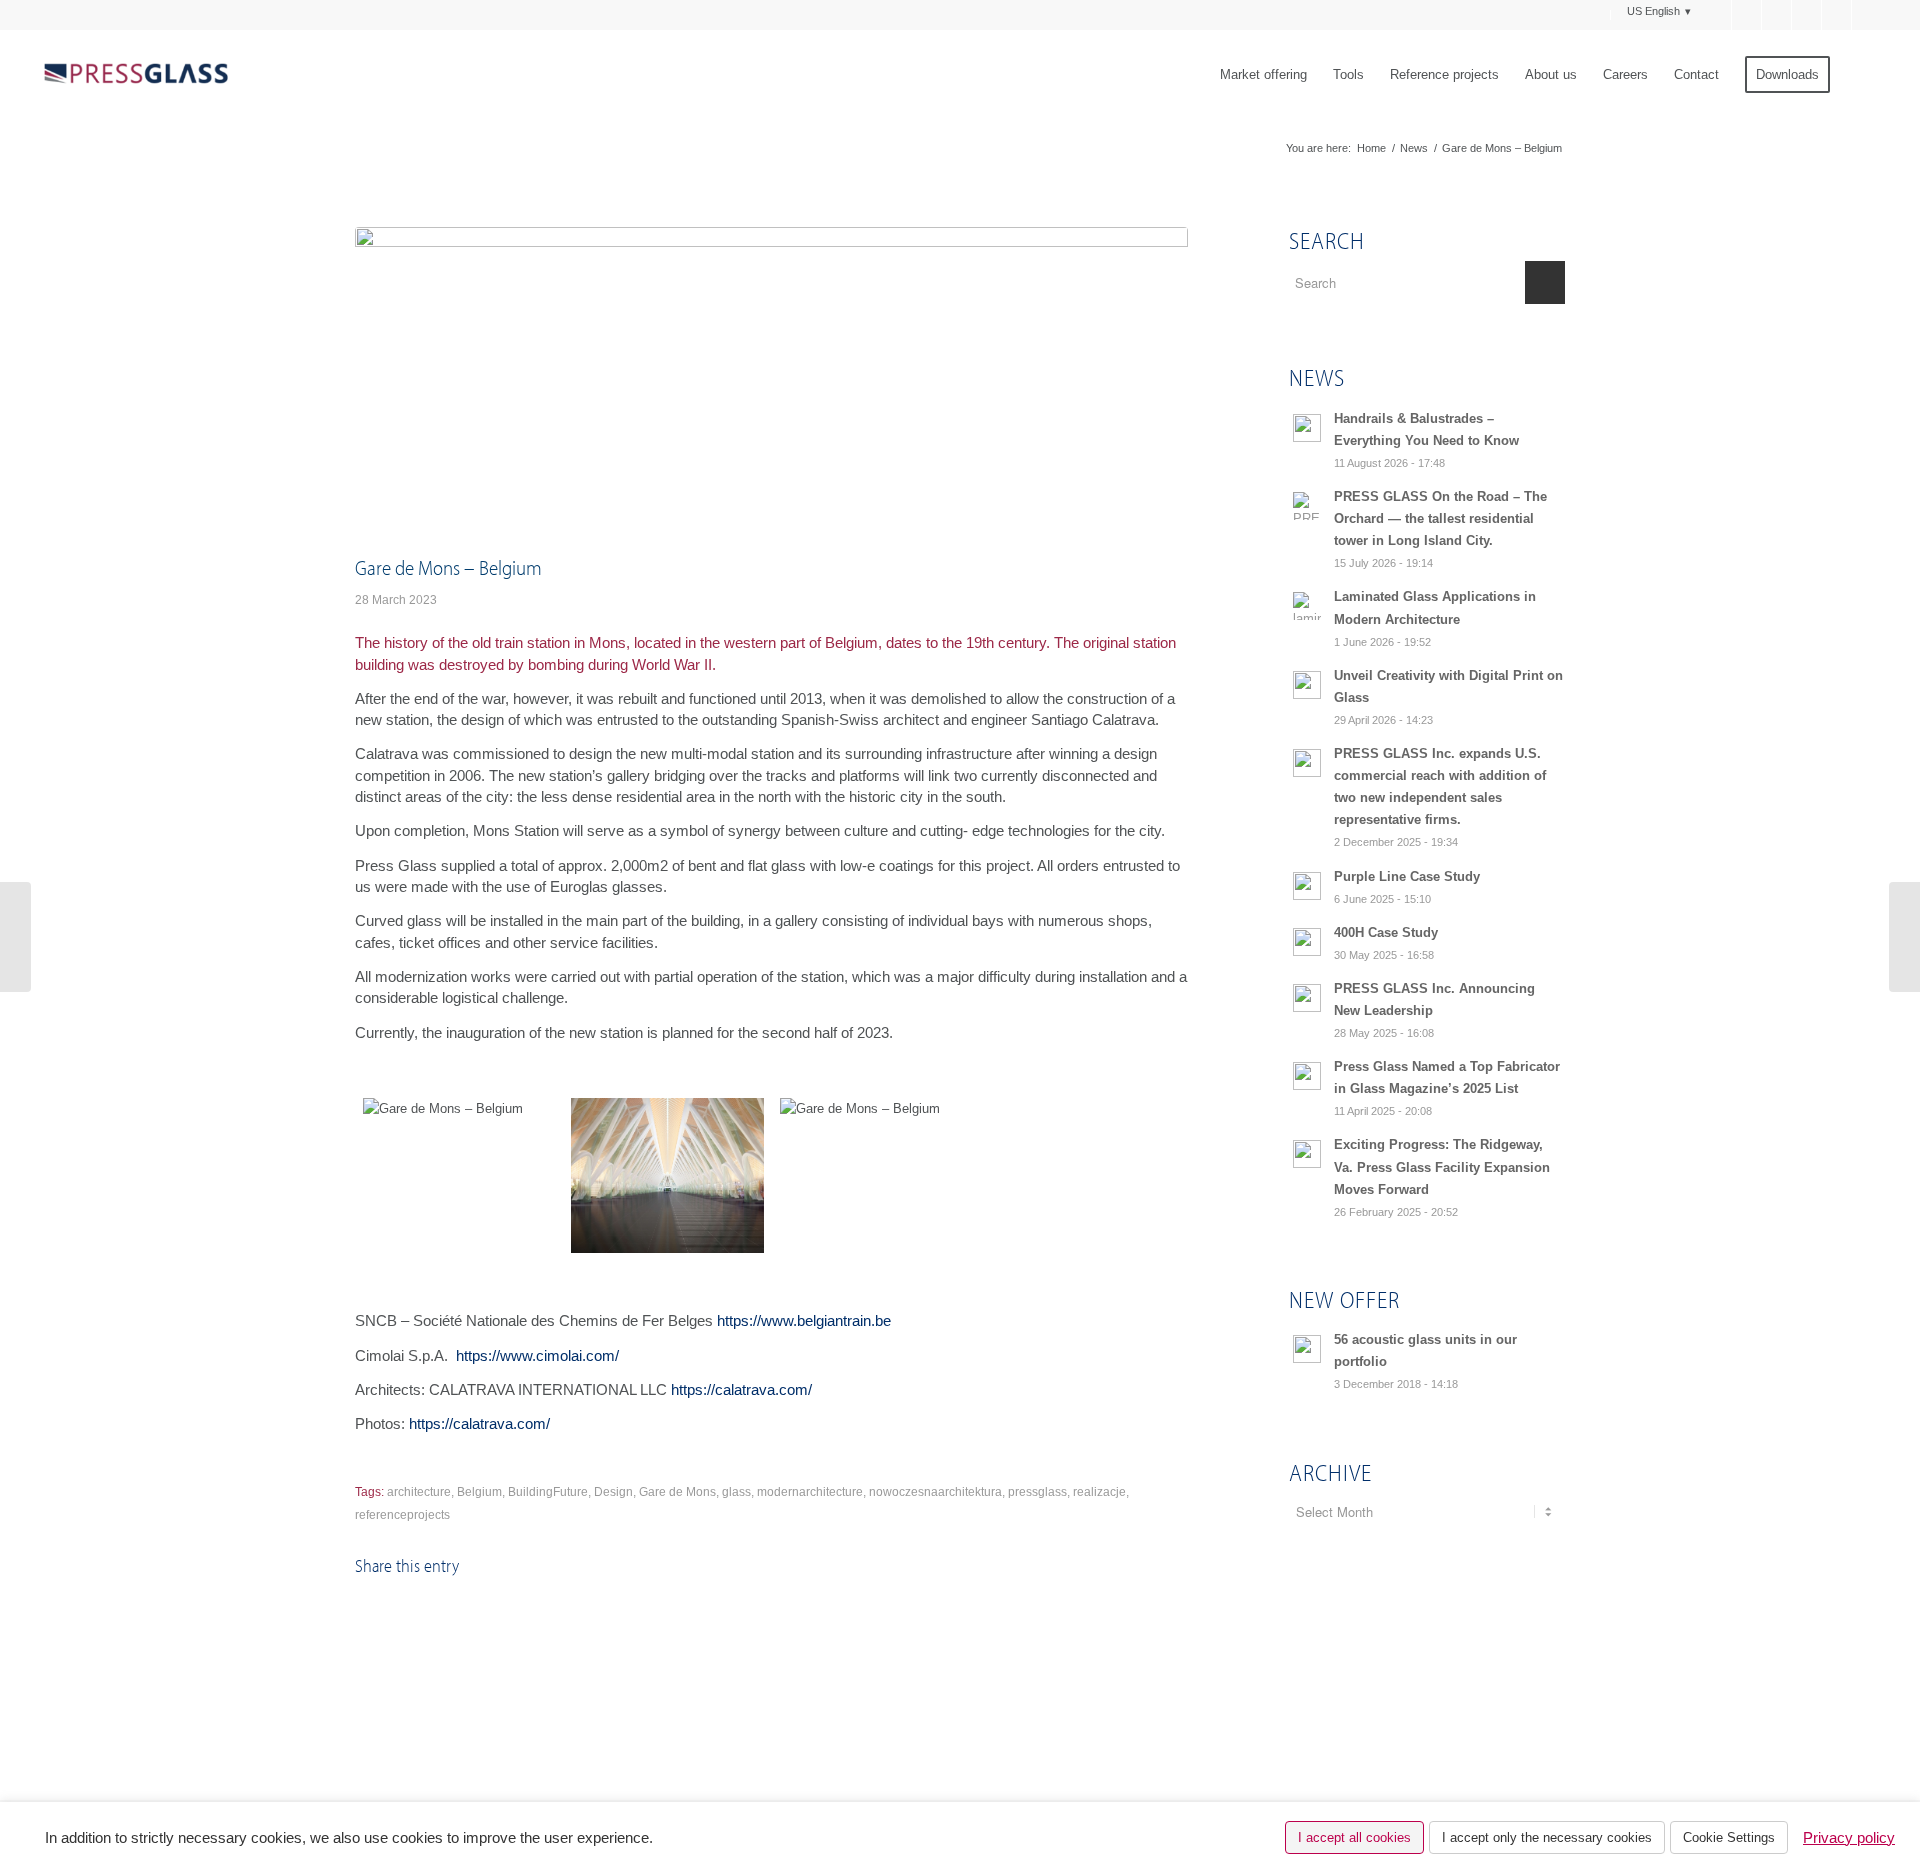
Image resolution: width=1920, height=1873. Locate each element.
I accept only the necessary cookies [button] (1547, 1837)
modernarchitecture (810, 1492)
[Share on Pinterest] (842, 1622)
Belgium (479, 1492)
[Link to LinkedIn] (1806, 15)
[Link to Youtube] (1836, 15)
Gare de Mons (677, 1492)
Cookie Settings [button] (1729, 1837)
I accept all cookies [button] (1354, 1837)
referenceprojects (402, 1515)
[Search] (1862, 75)
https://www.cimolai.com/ (537, 1355)
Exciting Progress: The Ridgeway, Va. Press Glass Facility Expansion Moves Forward (1442, 1166)
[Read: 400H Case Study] (1307, 942)
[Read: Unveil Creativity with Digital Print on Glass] (1307, 685)
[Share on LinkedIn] (980, 1622)
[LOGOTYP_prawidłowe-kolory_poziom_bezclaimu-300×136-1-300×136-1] (135, 75)
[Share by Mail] (1119, 1622)
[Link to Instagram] (1867, 15)
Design (613, 1492)
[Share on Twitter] (565, 1622)
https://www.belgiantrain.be (804, 1320)
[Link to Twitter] (1746, 15)
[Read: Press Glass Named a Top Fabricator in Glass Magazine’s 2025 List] (1307, 1076)
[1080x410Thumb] (771, 385)
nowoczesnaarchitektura (935, 1492)
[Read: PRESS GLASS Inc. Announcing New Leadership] (1307, 998)
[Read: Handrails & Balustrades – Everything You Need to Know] (1307, 428)
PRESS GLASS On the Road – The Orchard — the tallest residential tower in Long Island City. (1440, 518)
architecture (419, 1492)
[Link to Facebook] (1716, 15)
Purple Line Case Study (1407, 876)
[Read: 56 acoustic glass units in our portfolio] (1307, 1349)
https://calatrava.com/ (741, 1389)
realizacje (1099, 1492)
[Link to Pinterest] (1776, 15)
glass (736, 1492)
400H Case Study (1386, 932)
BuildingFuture (548, 1492)
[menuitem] (1599, 15)
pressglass (1037, 1492)
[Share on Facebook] (425, 1622)
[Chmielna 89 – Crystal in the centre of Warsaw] (15, 937)
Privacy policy (1849, 1838)
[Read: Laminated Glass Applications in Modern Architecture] (1307, 606)
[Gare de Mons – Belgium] (459, 1175)
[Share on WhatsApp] (703, 1622)
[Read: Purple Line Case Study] (1307, 886)
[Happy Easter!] (1904, 937)
